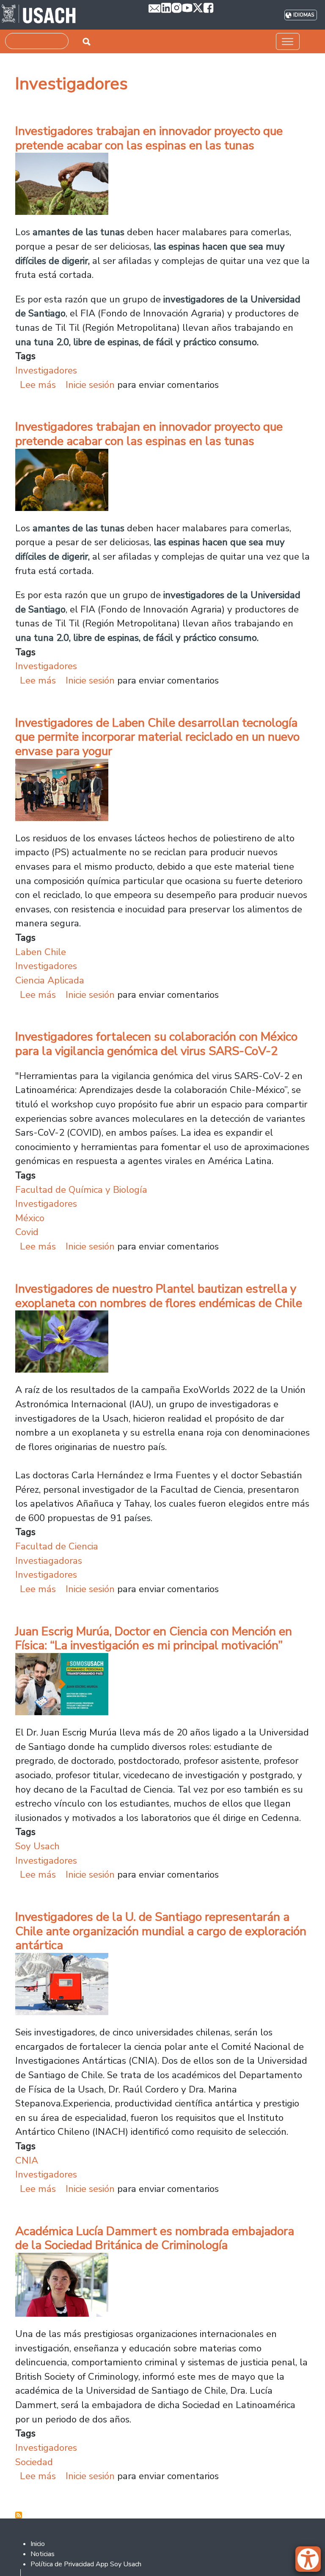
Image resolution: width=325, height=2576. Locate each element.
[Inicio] (39, 15)
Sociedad (34, 2462)
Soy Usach (37, 1846)
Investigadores (46, 370)
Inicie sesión (90, 385)
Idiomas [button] (304, 15)
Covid (27, 1232)
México (30, 1218)
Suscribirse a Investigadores (19, 2515)
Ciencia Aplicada (50, 980)
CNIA (27, 2160)
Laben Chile (41, 952)
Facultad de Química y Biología (81, 1190)
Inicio (38, 2544)
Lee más (38, 385)
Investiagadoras (49, 1561)
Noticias (43, 2554)
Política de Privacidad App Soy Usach (86, 2564)
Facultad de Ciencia (57, 1546)
